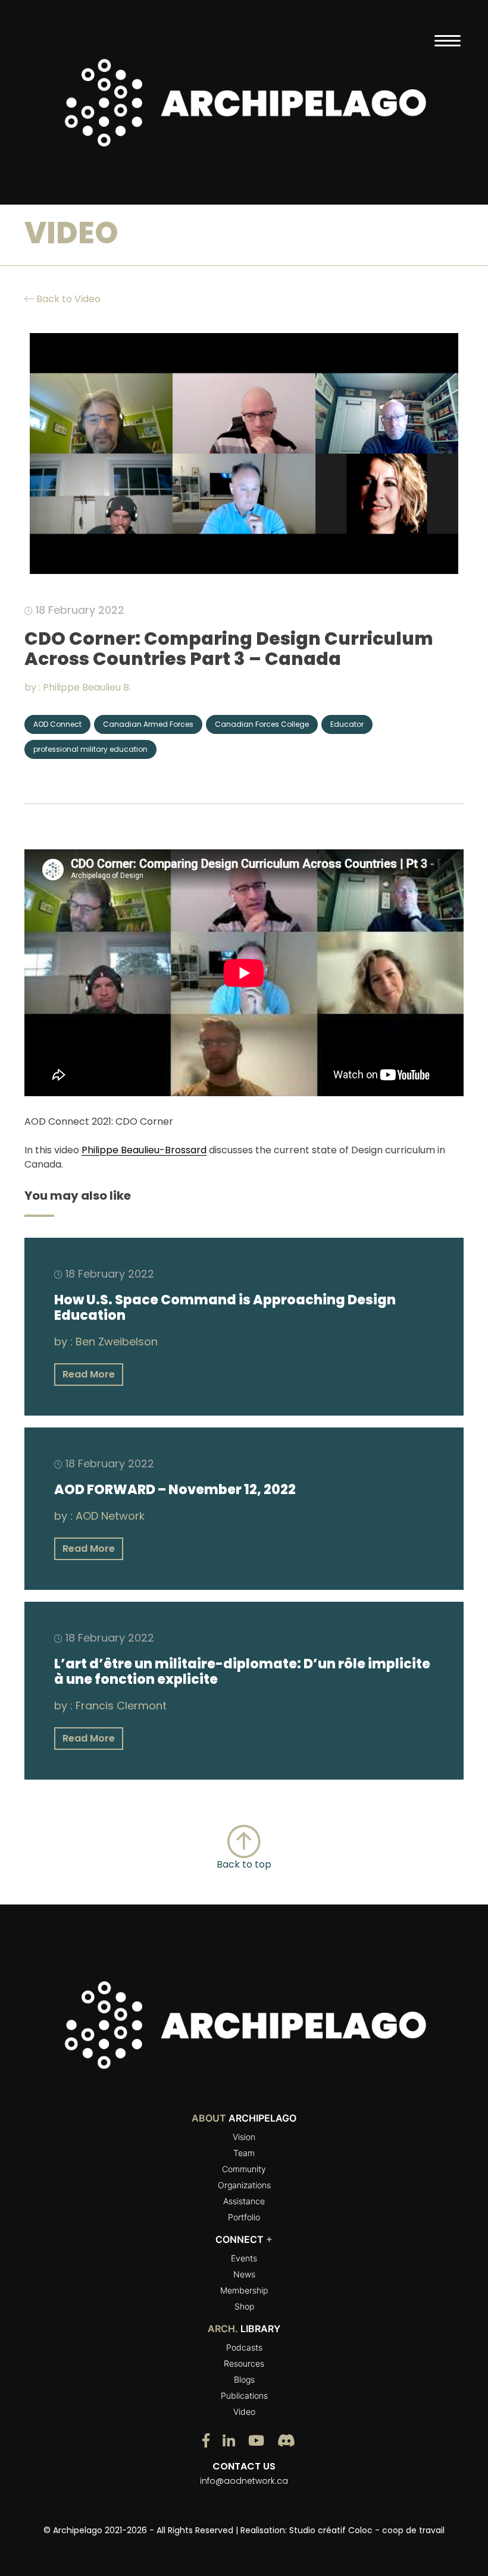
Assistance (244, 2201)
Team (244, 2153)
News (244, 2274)
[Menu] (447, 40)
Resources (244, 2363)
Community (244, 2169)
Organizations (244, 2185)
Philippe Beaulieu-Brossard (144, 1150)
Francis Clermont (121, 1706)
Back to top (244, 1864)
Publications (244, 2395)
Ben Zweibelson (117, 1342)
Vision (244, 2137)
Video (244, 2412)
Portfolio (244, 2217)
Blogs (244, 2379)
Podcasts (244, 2347)
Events (244, 2258)
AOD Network (110, 1516)
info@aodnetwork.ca (244, 2481)
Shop (244, 2306)
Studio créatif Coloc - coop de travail (367, 2530)
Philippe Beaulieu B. (87, 687)
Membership (244, 2290)
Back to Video (67, 299)
